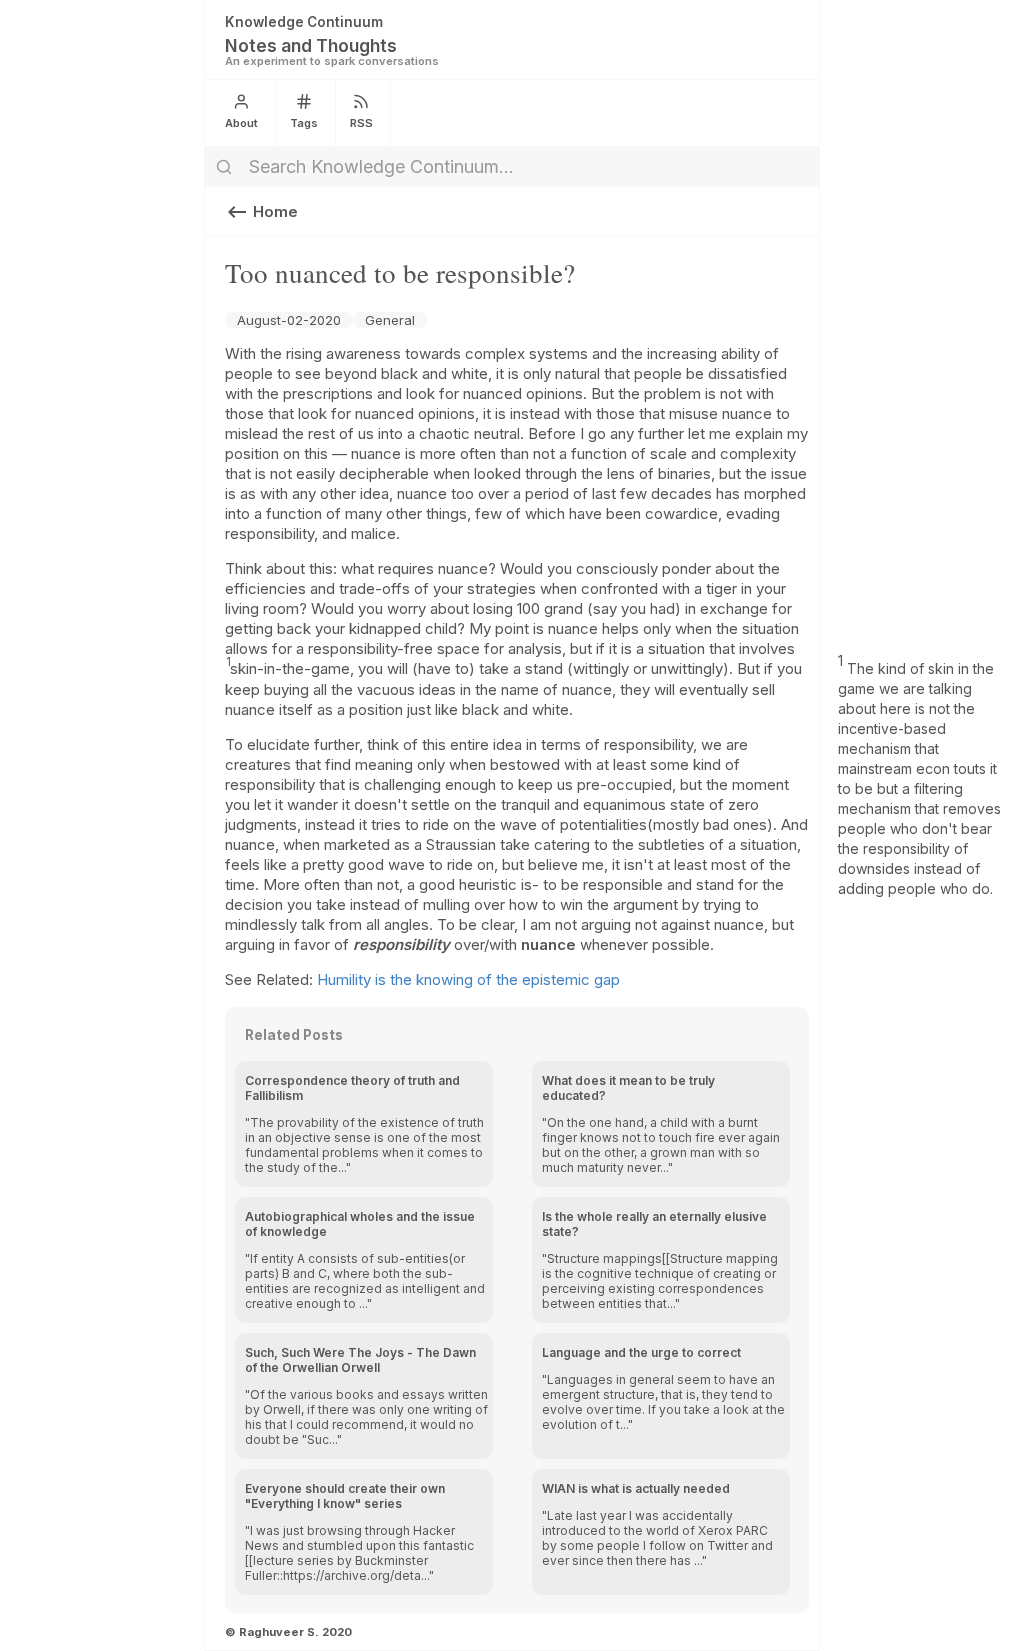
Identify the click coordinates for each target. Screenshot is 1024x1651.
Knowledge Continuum (304, 22)
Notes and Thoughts (311, 45)
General (390, 320)
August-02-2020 (289, 320)
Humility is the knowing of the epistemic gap (468, 979)
